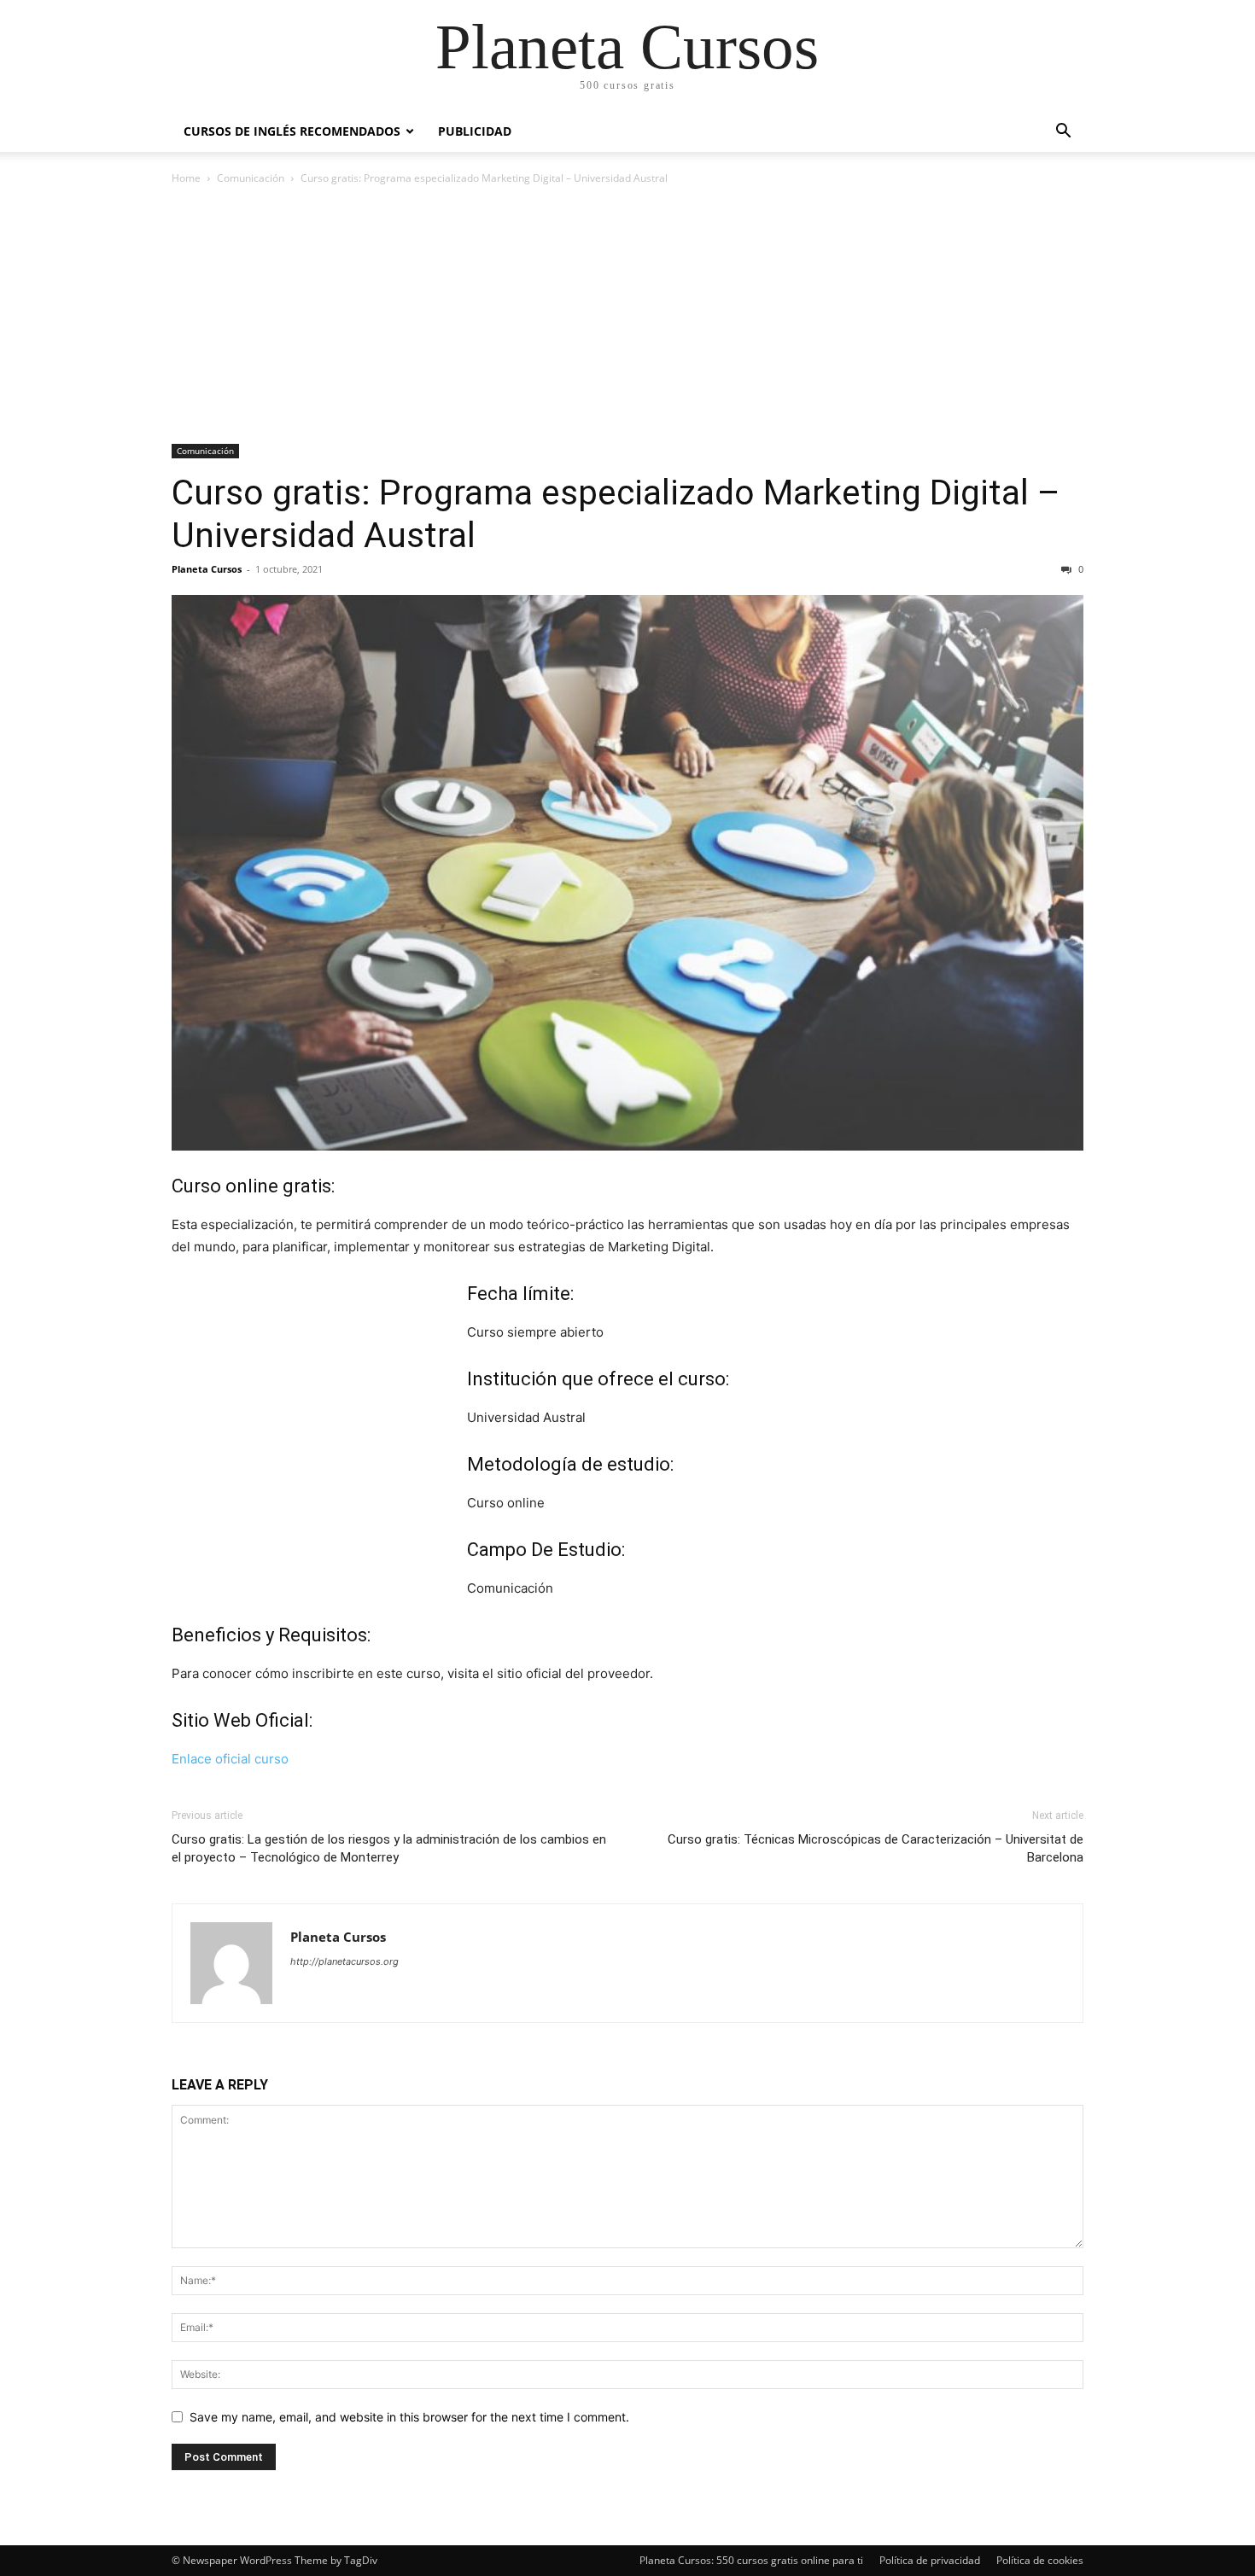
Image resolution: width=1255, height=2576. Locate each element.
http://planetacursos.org (344, 1961)
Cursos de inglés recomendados (292, 131)
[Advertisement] (627, 316)
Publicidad (475, 131)
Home (186, 178)
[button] (1063, 133)
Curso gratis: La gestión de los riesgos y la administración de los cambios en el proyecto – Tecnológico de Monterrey (389, 1848)
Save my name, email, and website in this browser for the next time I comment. (409, 2417)
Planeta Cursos (207, 569)
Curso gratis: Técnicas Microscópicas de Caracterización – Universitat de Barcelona (876, 1848)
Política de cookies (1040, 2560)
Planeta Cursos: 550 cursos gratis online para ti (751, 2560)
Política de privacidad (930, 2560)
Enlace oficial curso (230, 1759)
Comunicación (251, 178)
